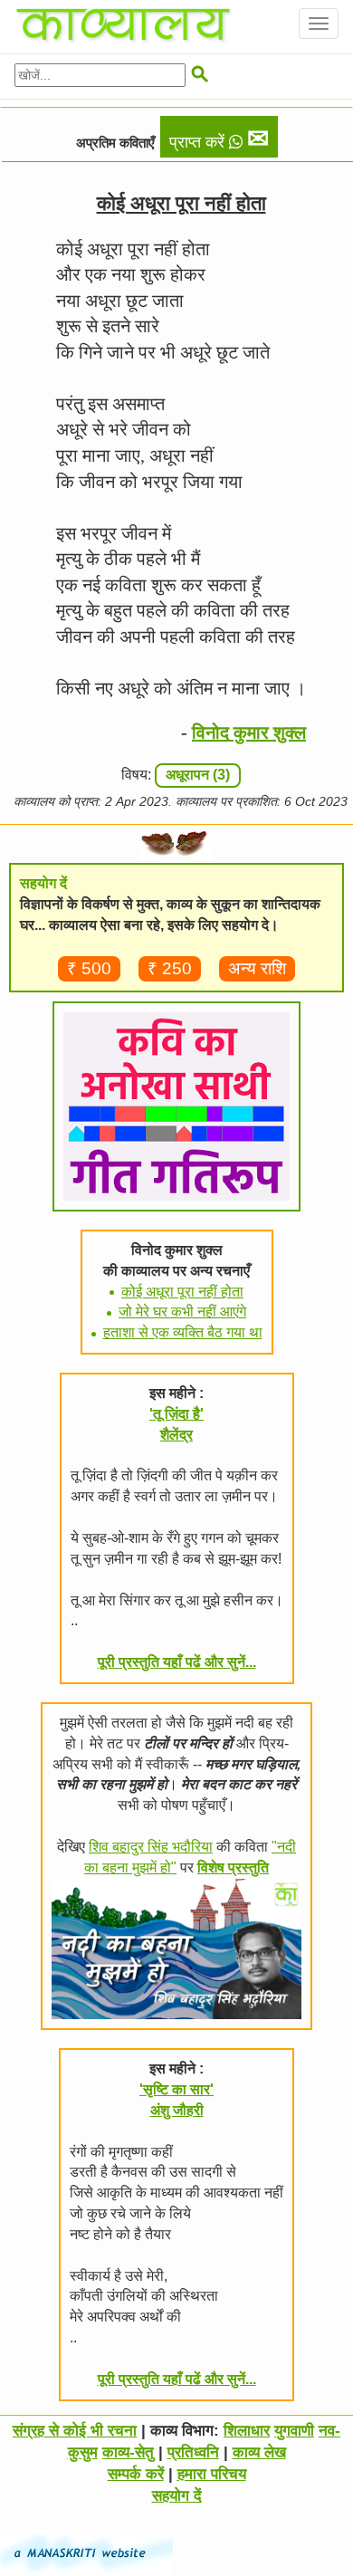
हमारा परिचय (212, 2474)
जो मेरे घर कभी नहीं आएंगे (182, 1312)
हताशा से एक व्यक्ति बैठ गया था (183, 1332)
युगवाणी (294, 2431)
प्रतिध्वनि (193, 2452)
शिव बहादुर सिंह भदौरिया (151, 1847)
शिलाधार (247, 2431)
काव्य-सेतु (128, 2452)
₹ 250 (170, 968)
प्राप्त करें (219, 139)
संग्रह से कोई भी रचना (75, 2431)
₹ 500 (89, 968)
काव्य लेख (259, 2452)
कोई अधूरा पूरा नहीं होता (182, 1292)
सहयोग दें (177, 2496)
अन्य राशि (257, 968)
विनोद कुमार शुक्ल (249, 733)
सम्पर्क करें (136, 2474)
